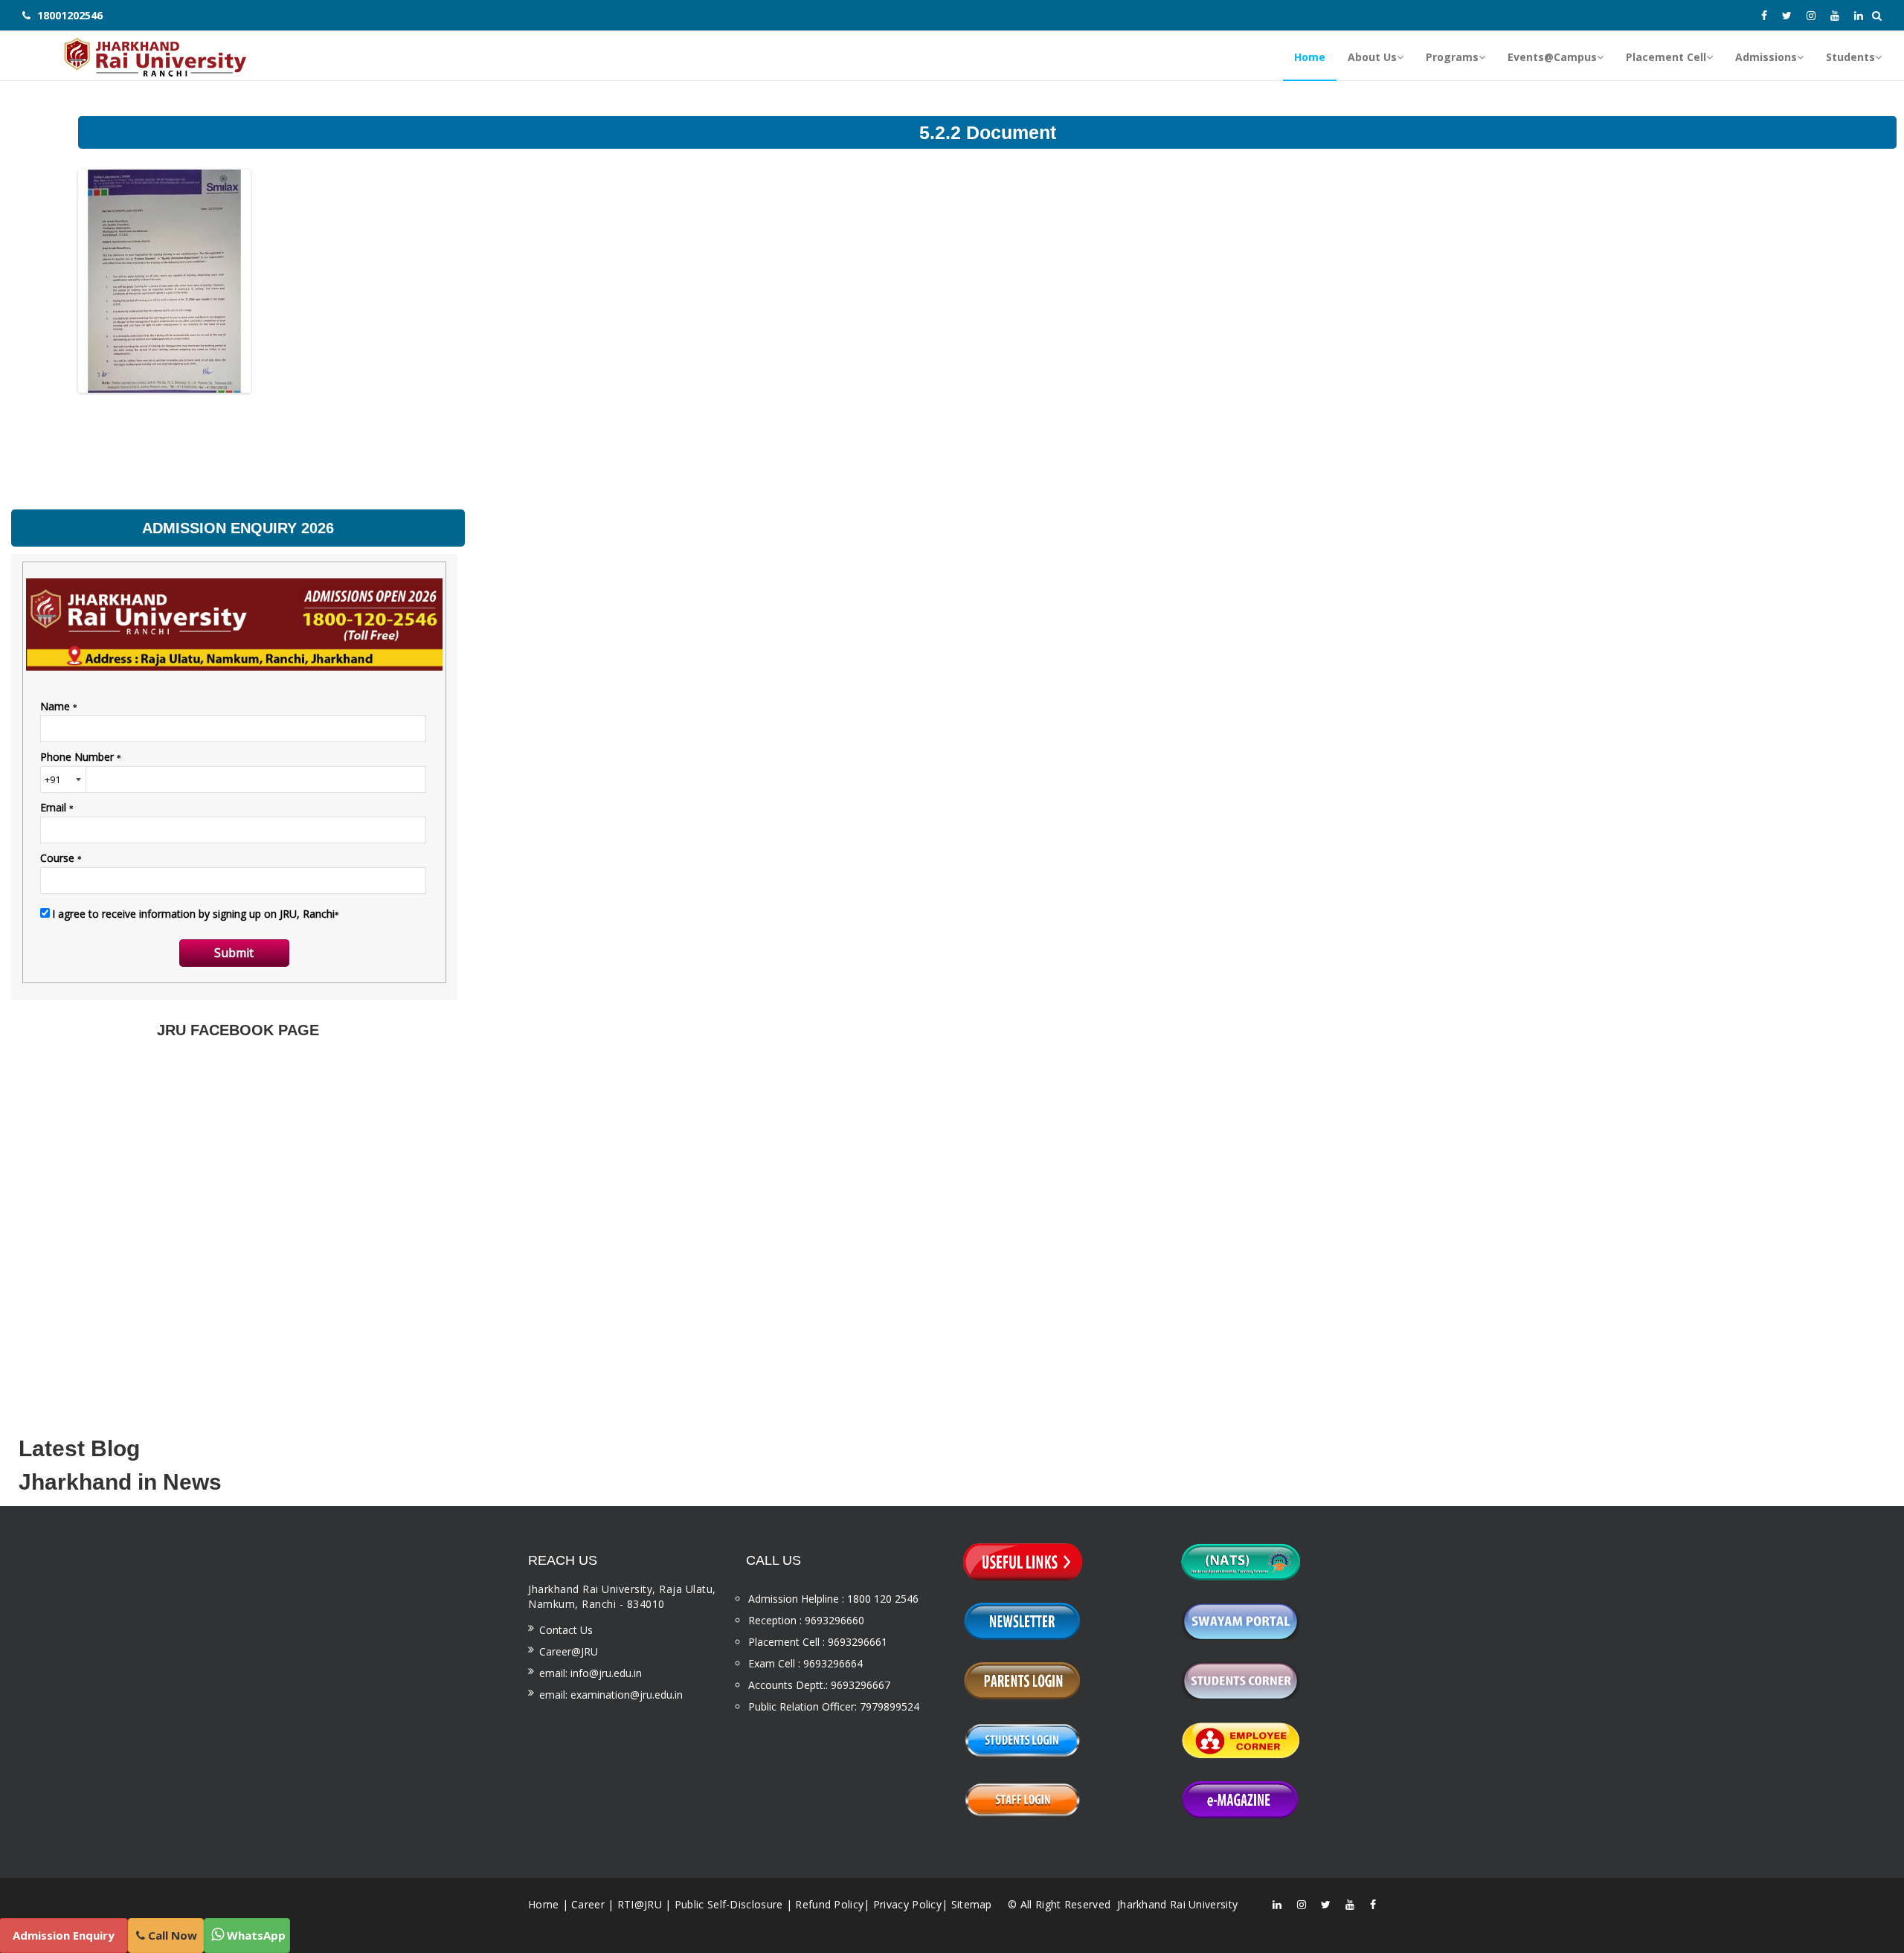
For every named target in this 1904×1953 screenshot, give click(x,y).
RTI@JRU (640, 1904)
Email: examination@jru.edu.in (611, 1695)
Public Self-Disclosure (729, 1904)
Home (543, 1904)
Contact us (566, 1630)
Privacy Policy (907, 1904)
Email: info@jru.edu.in (591, 1673)
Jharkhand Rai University (1176, 1904)
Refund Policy (829, 1904)
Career (588, 1904)
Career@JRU (569, 1651)
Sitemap (972, 1904)
